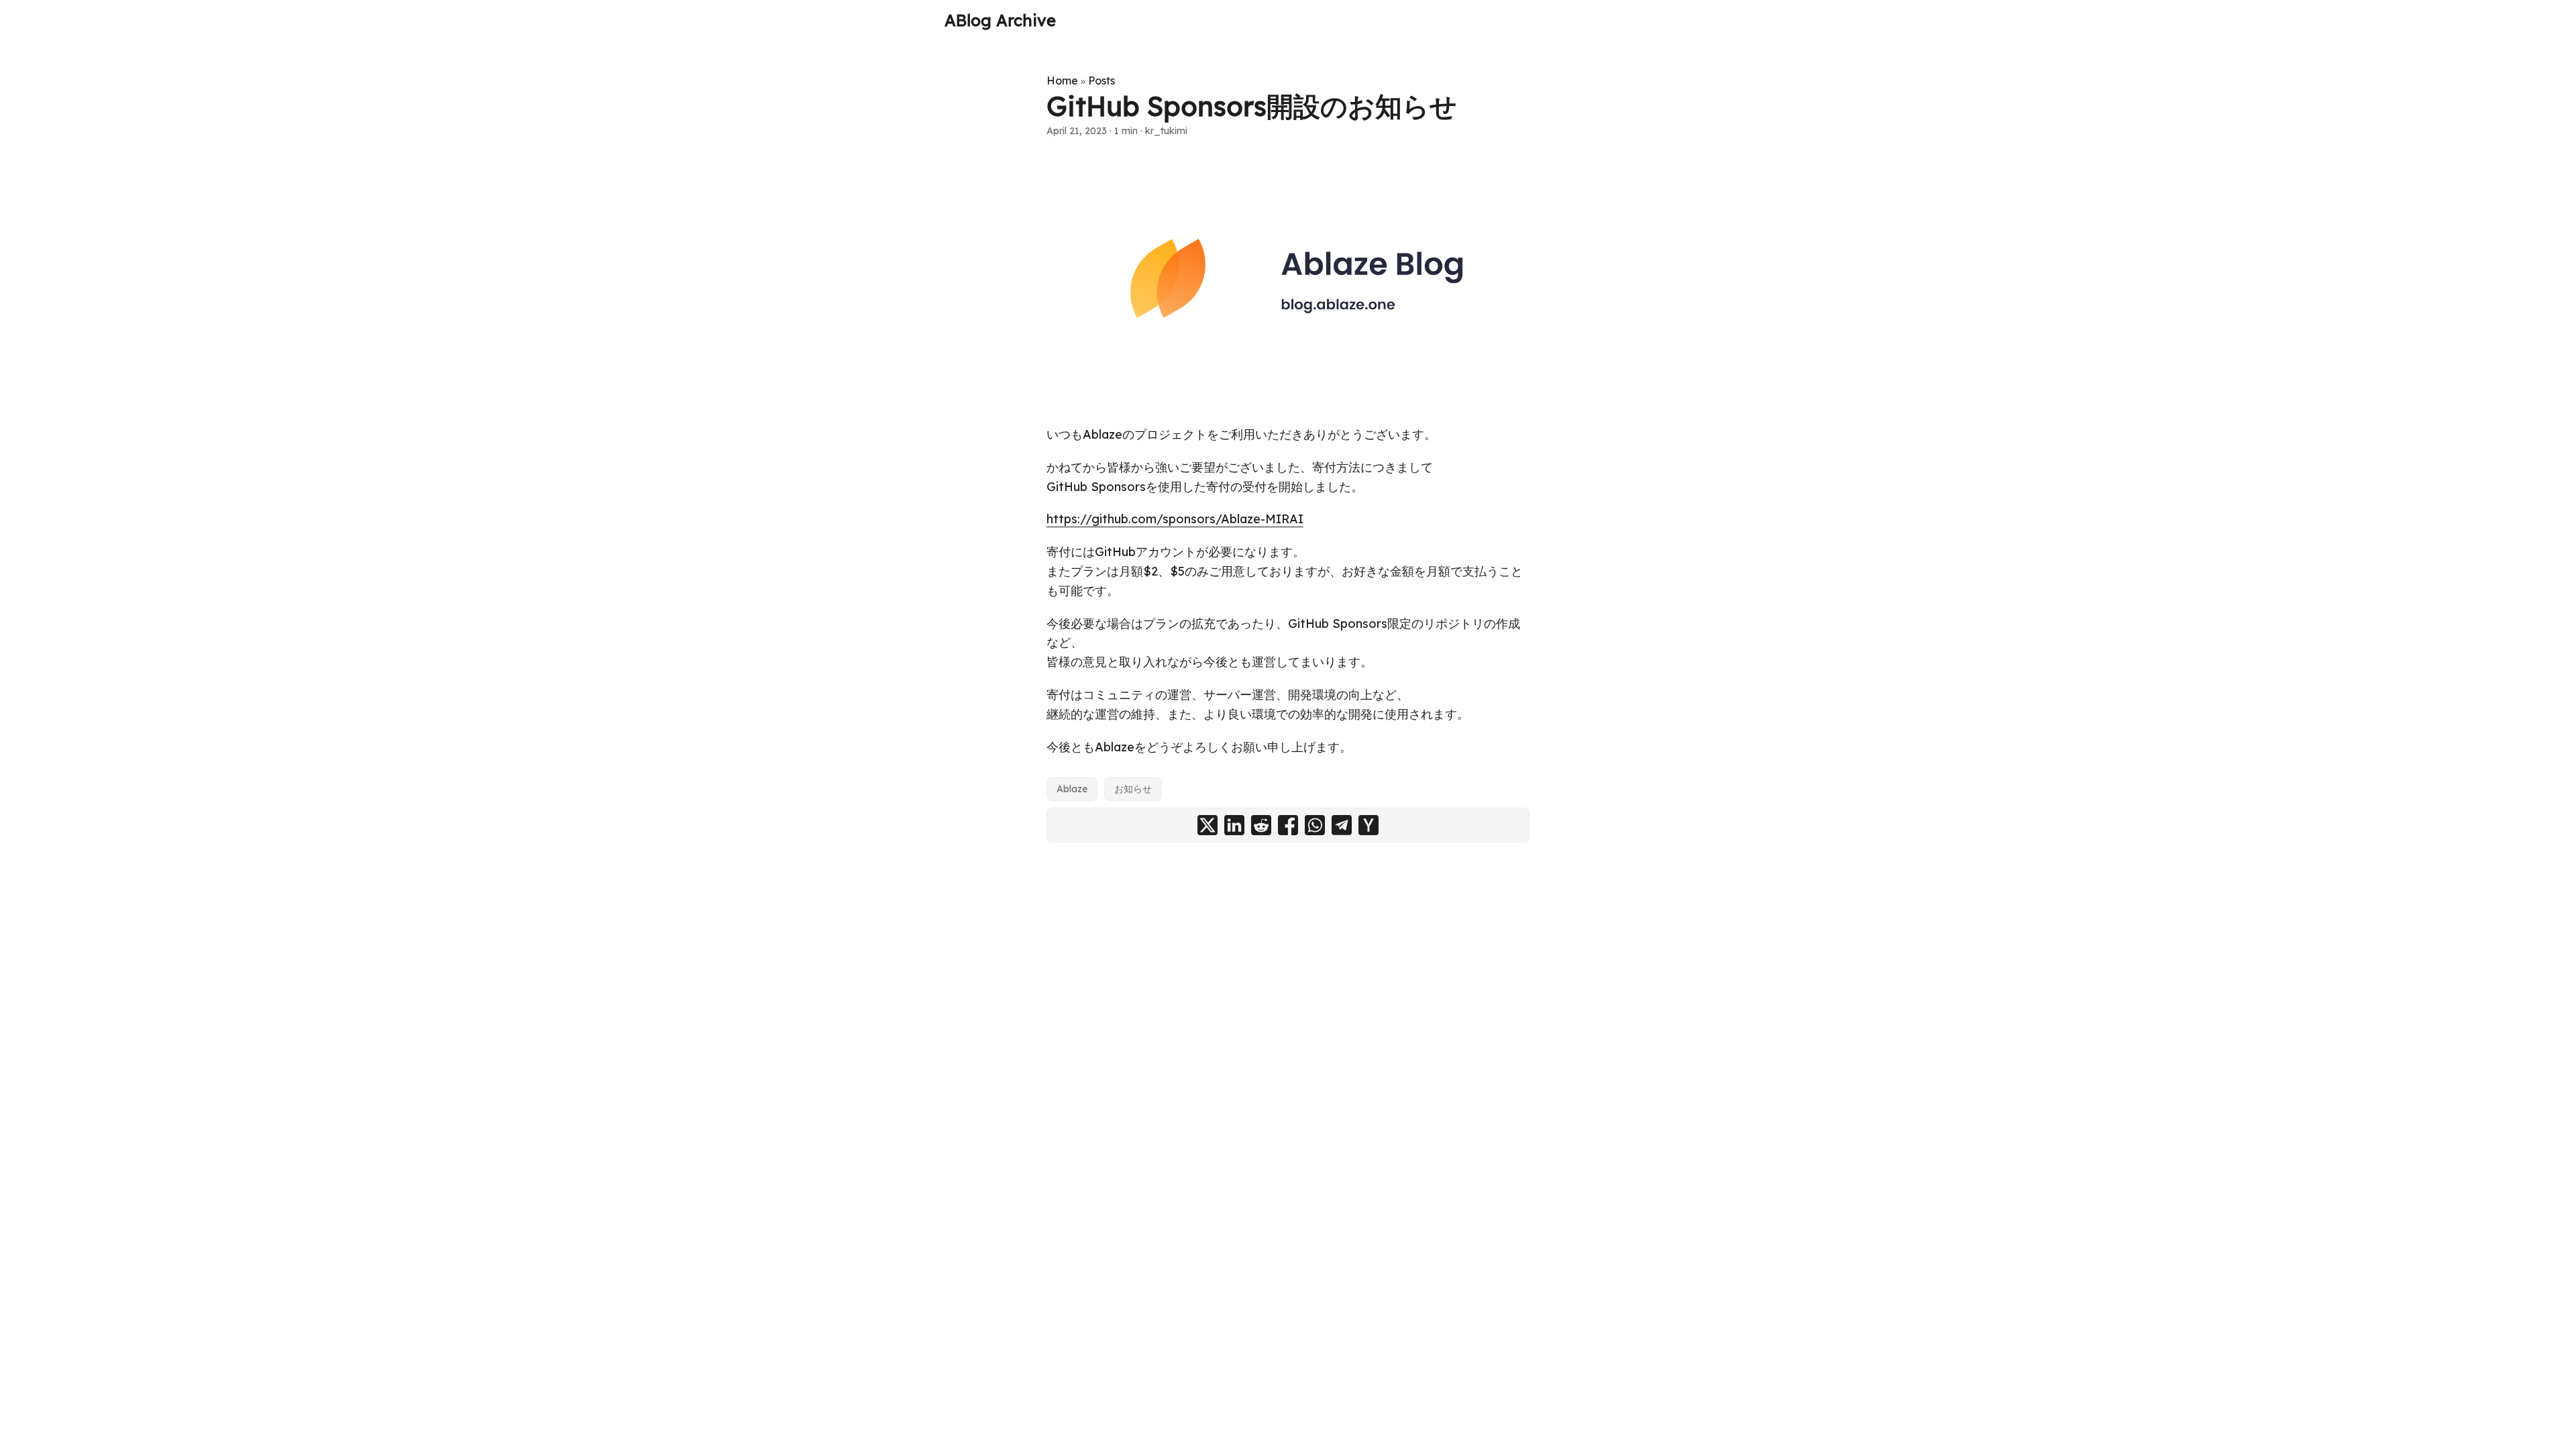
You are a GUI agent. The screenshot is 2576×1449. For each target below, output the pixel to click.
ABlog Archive (1000, 20)
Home (1062, 80)
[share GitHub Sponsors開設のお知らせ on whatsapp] (1315, 825)
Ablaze (1072, 789)
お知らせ (1133, 789)
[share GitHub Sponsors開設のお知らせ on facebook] (1288, 825)
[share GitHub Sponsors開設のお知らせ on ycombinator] (1368, 825)
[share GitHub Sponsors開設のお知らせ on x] (1207, 825)
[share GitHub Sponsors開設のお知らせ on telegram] (1342, 825)
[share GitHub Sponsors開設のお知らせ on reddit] (1261, 825)
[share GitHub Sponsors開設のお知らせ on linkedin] (1234, 825)
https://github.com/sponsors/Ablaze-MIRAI (1175, 519)
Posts (1102, 80)
